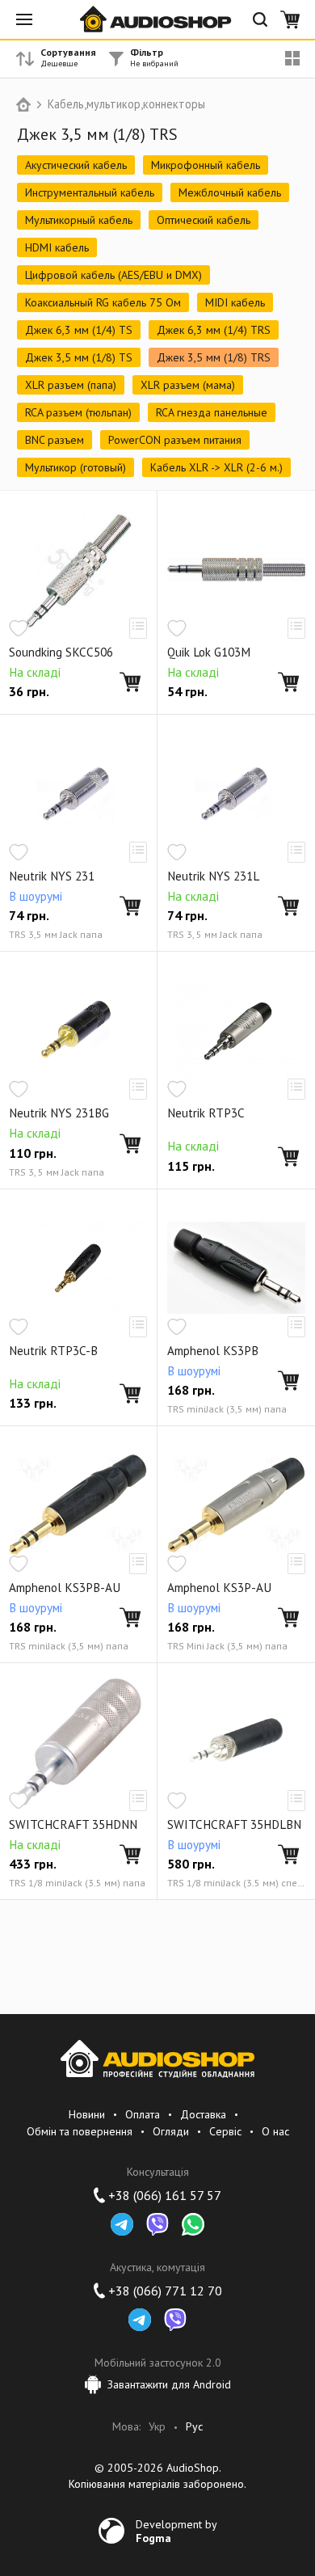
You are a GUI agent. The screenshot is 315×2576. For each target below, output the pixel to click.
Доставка (203, 2114)
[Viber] (157, 2224)
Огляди (171, 2131)
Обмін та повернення (80, 2131)
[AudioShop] (157, 19)
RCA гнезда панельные (212, 412)
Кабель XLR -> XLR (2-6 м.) (216, 467)
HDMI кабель (57, 247)
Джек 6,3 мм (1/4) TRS (214, 330)
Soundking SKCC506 (61, 652)
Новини (87, 2114)
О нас (275, 2131)
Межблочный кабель (230, 192)
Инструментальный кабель (90, 192)
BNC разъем (55, 440)
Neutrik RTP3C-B (53, 1351)
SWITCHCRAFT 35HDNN (73, 1825)
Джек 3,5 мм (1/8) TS (79, 357)
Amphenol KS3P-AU (219, 1588)
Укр (157, 2427)
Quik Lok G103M (209, 652)
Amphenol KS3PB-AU (65, 1588)
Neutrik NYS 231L (213, 876)
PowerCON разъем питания (175, 440)
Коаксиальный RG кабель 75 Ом (103, 302)
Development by (176, 2531)
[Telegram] (122, 2224)
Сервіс (225, 2131)
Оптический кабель (204, 220)
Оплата (143, 2114)
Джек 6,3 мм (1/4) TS (79, 330)
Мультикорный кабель (79, 220)
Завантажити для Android (169, 2384)
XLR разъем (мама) (188, 385)
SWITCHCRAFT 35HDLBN (234, 1825)
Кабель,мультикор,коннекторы (126, 104)
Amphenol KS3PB (213, 1351)
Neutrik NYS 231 (52, 876)
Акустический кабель (76, 165)
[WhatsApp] (193, 2224)
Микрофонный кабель (206, 165)
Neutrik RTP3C (206, 1113)
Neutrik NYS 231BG (59, 1113)
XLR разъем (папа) (71, 385)
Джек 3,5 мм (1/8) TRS (214, 357)
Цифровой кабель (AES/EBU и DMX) (113, 275)
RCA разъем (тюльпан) (78, 412)
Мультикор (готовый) (76, 467)
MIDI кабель (235, 302)
